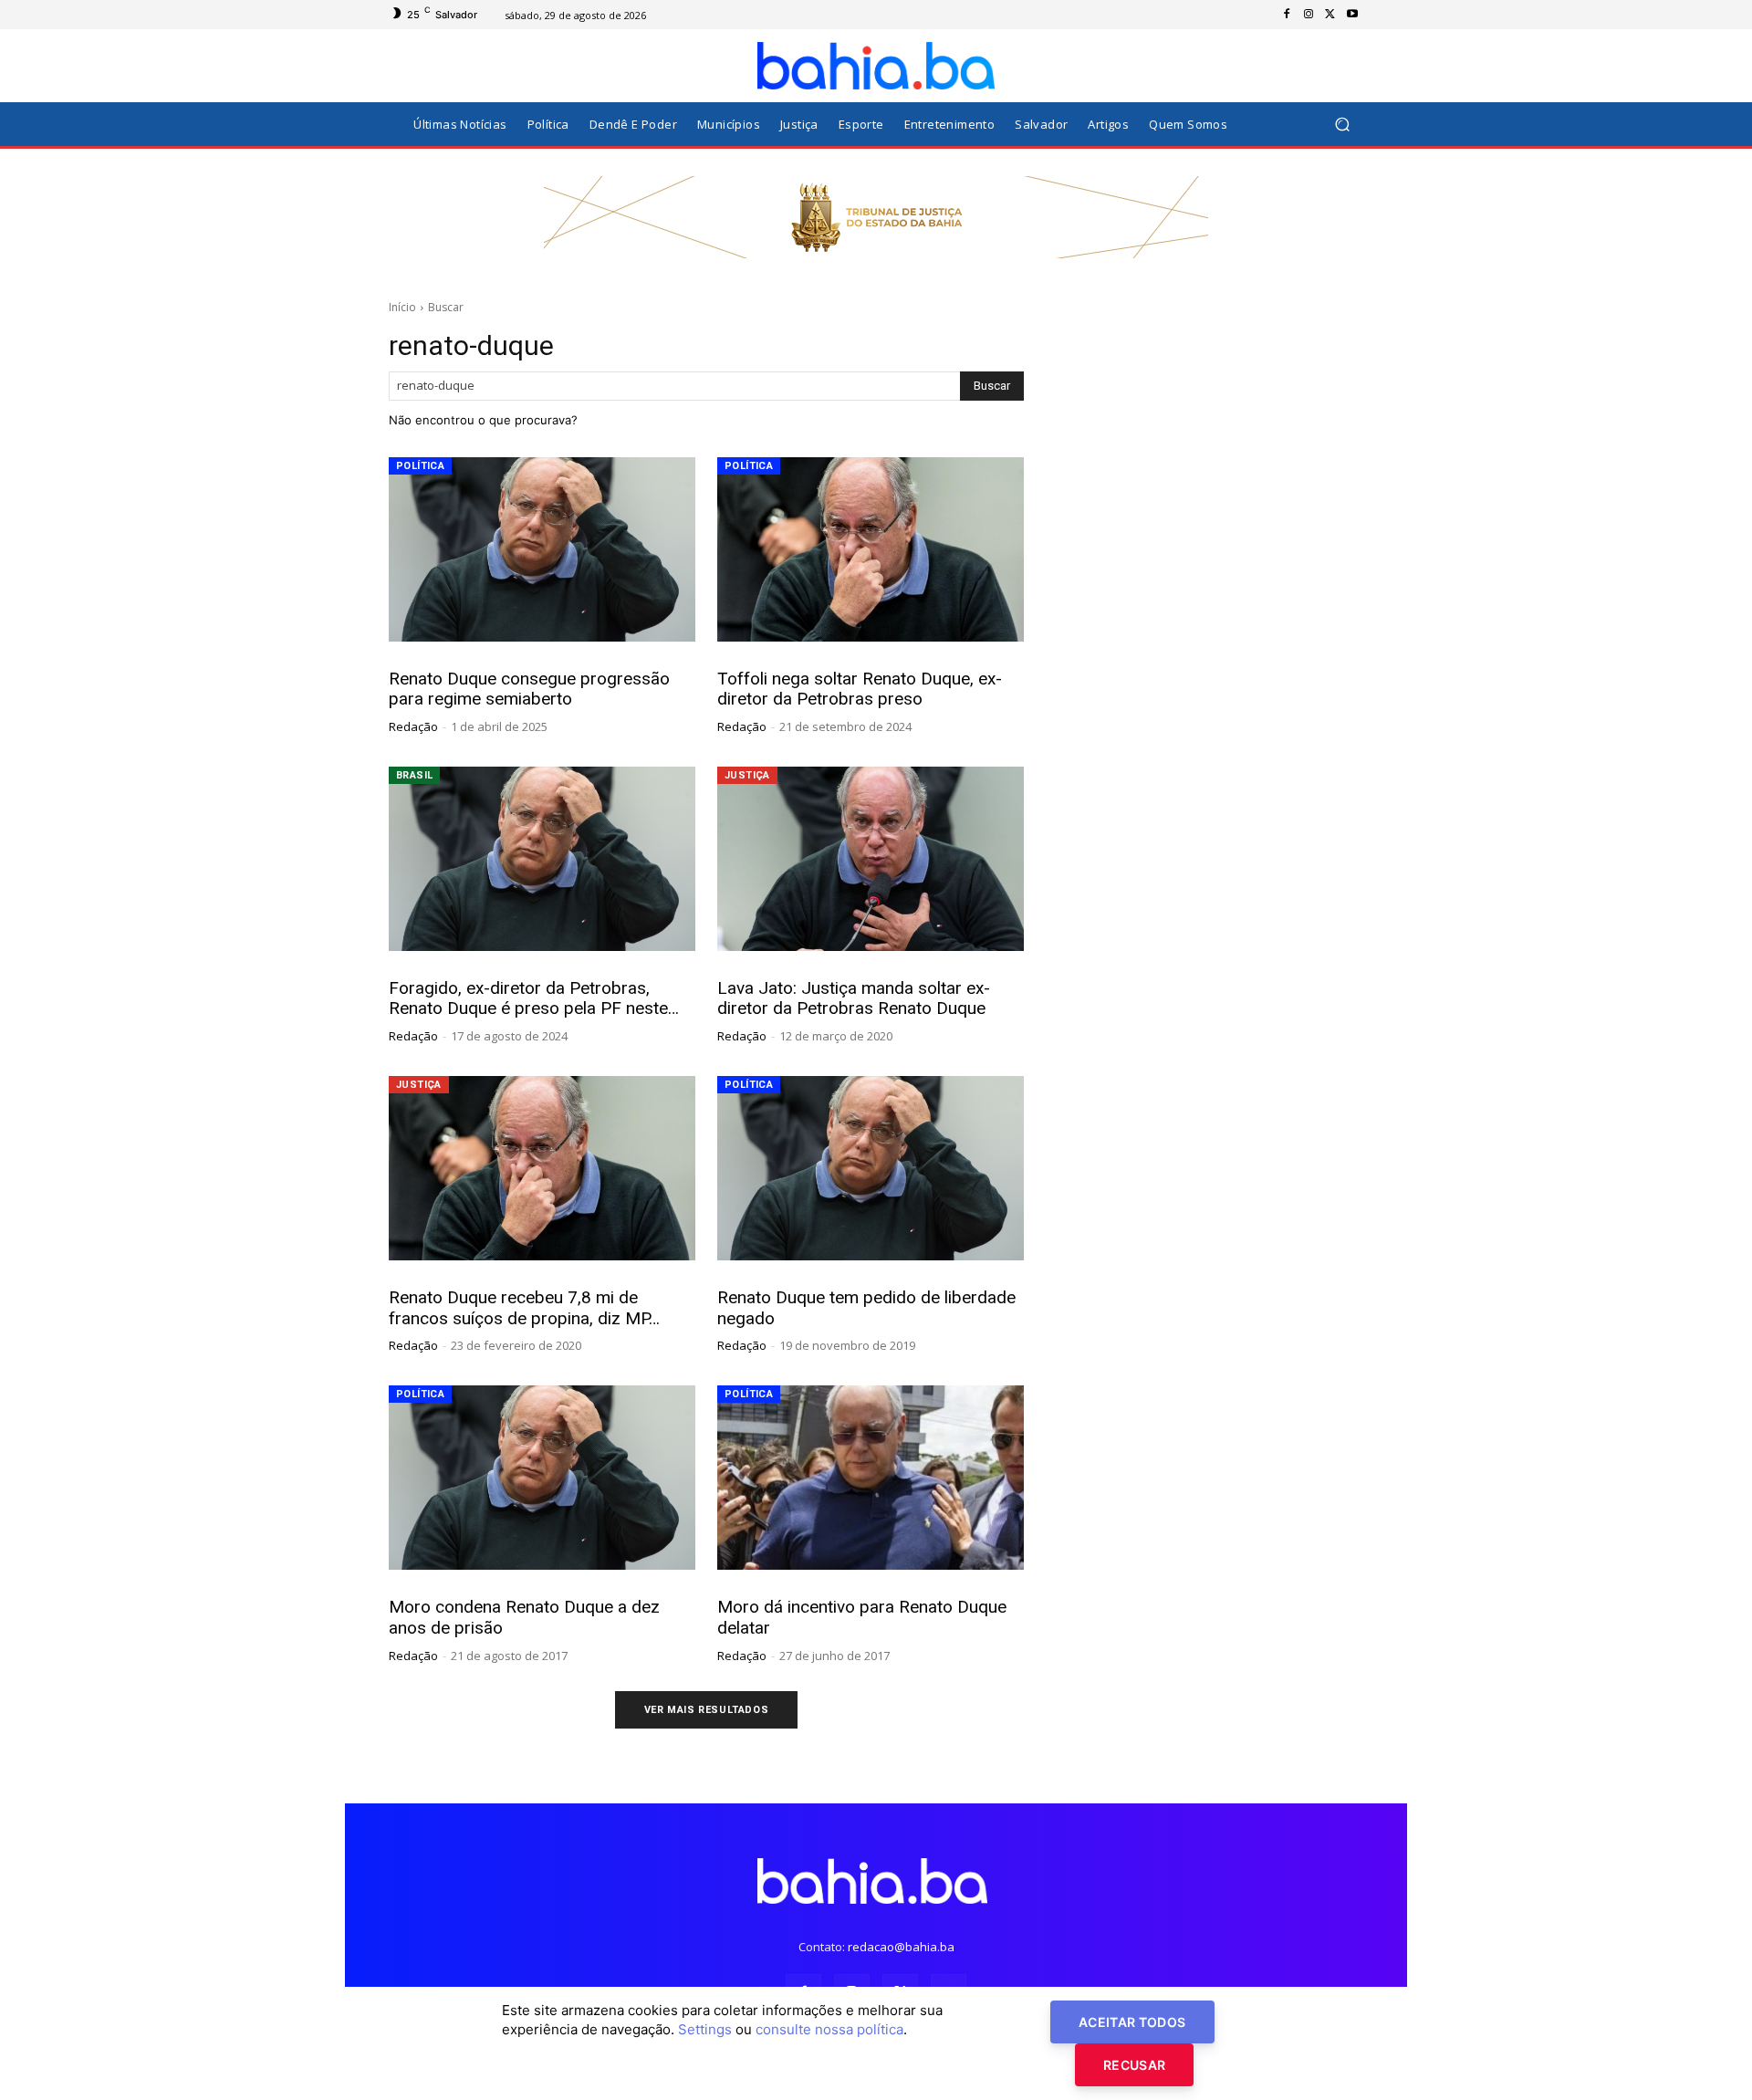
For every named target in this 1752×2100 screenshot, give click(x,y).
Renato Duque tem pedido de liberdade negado (866, 1308)
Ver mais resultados (706, 1710)
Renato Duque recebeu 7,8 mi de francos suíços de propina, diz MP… (524, 1308)
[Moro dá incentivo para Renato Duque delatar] (871, 1478)
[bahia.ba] (876, 66)
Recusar (1134, 2065)
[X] (1330, 15)
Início (402, 307)
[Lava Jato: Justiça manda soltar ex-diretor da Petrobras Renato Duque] (871, 859)
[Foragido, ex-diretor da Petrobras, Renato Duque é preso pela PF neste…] (542, 859)
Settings (705, 2029)
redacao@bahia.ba (901, 1947)
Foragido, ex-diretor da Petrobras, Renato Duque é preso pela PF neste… (534, 998)
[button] (1342, 125)
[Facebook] (1287, 15)
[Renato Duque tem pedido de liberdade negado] (871, 1168)
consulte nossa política (829, 2029)
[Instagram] (1309, 15)
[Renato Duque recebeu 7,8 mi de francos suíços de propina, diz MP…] (542, 1168)
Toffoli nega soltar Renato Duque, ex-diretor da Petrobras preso (860, 689)
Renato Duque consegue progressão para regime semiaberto (529, 689)
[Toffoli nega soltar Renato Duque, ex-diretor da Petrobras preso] (871, 549)
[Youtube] (1352, 15)
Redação (413, 726)
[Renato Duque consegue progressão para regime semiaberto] (542, 549)
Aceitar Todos (1132, 2022)
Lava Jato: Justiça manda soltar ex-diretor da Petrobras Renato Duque (854, 998)
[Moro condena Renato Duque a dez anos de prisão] (542, 1478)
